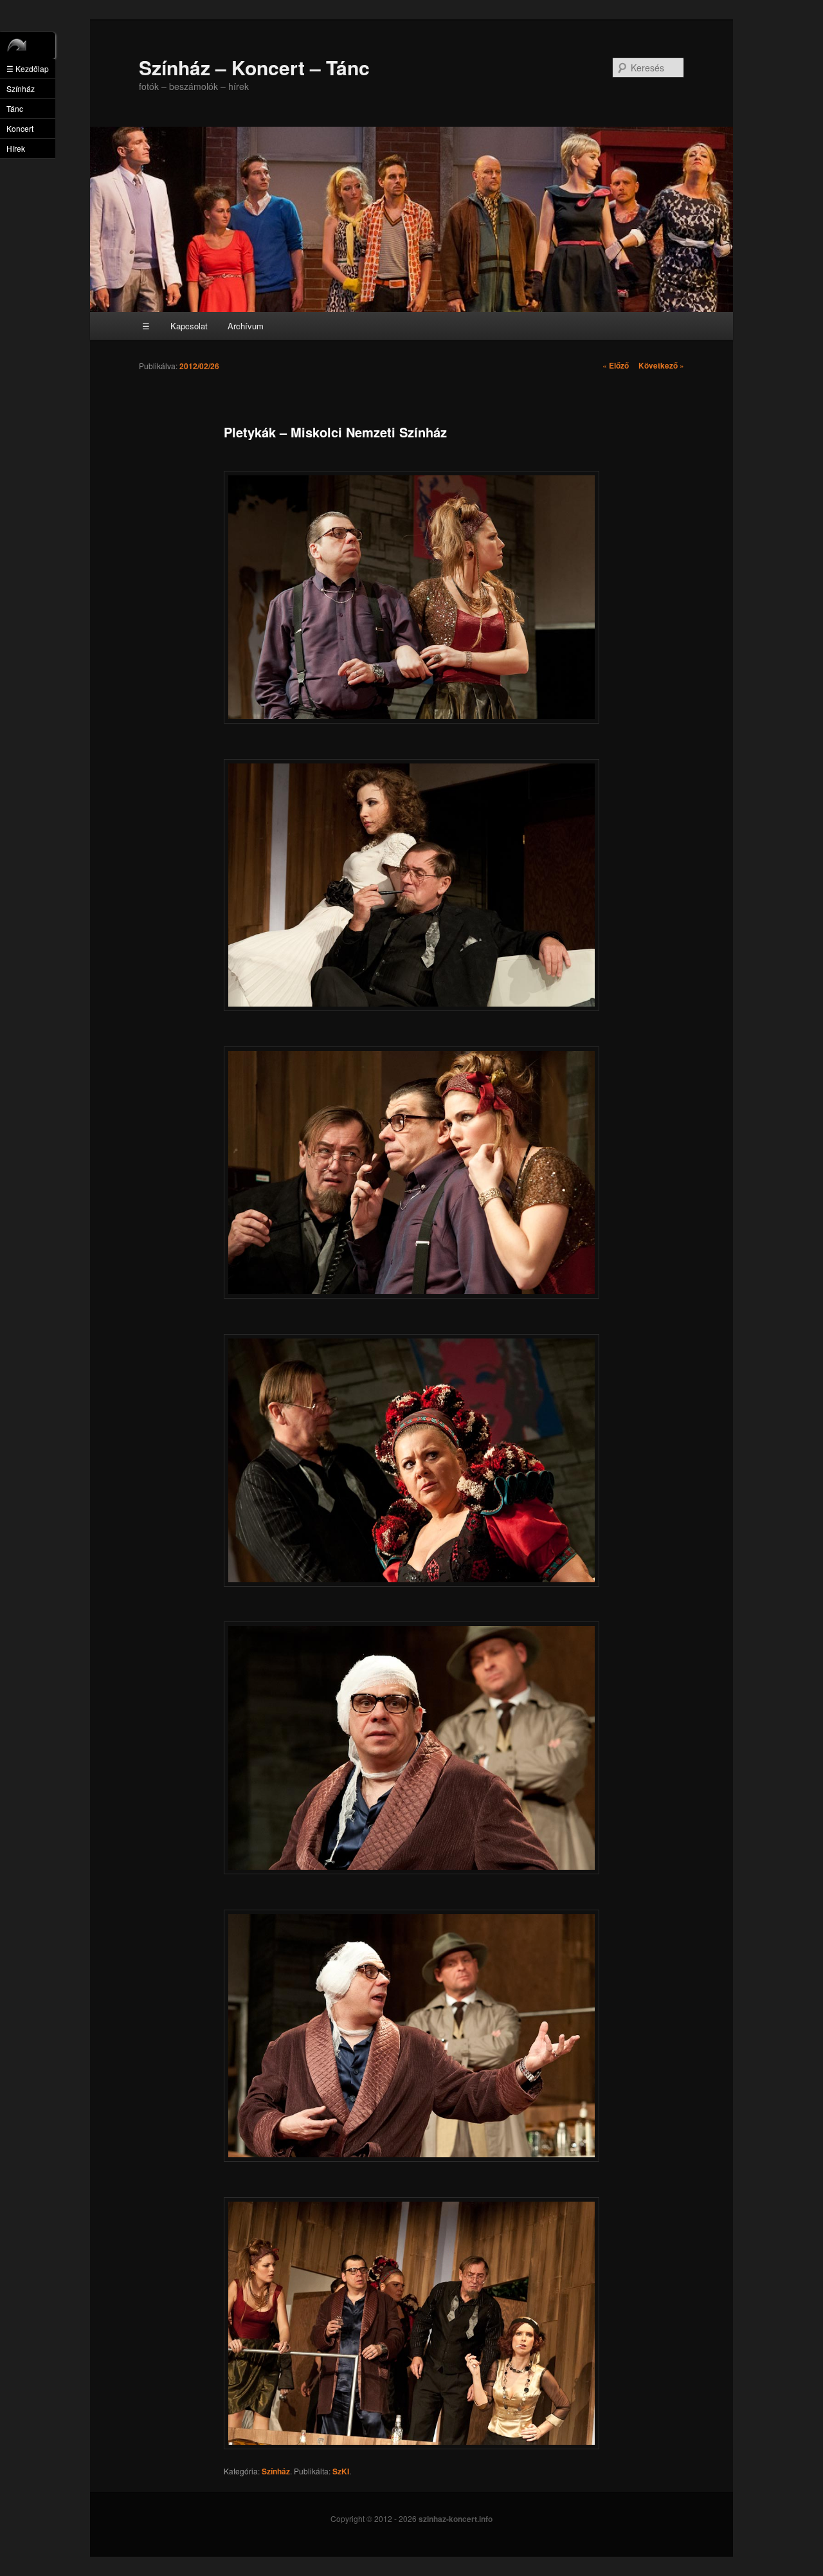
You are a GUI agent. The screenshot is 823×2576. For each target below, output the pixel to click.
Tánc (15, 108)
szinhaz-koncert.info (456, 2519)
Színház (276, 2471)
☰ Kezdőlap (28, 69)
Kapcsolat (189, 326)
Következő (661, 365)
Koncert (20, 128)
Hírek (16, 148)
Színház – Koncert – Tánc (254, 67)
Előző (616, 365)
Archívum (246, 326)
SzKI (341, 2471)
